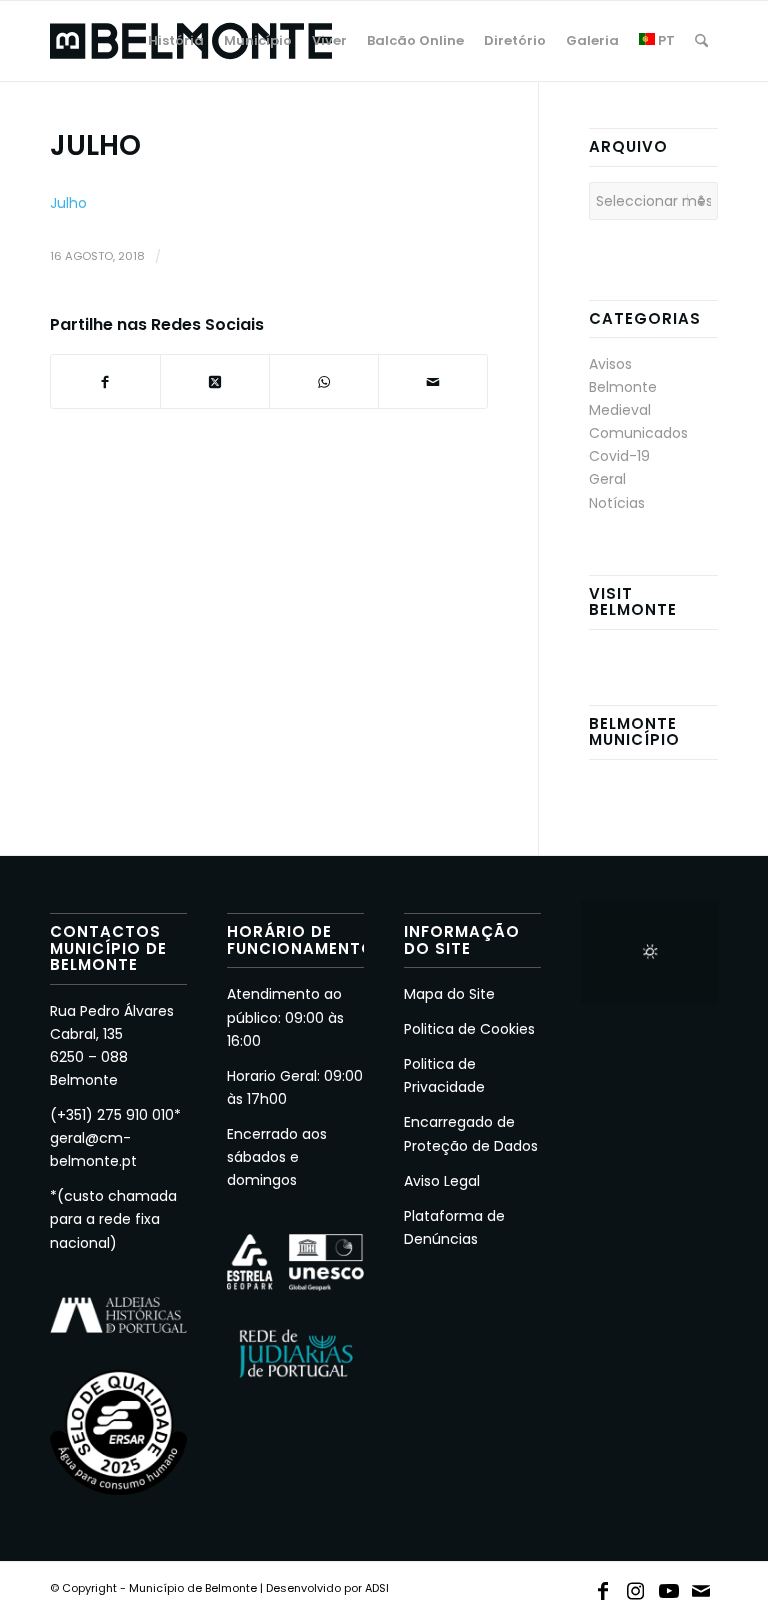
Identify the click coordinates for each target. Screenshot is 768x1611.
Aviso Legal (442, 1181)
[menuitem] (176, 41)
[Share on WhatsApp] (324, 381)
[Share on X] (215, 381)
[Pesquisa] (701, 41)
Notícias (617, 503)
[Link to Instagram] (636, 1587)
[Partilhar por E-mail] (433, 381)
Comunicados (638, 433)
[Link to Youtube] (669, 1587)
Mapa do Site (449, 994)
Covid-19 (619, 456)
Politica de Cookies (469, 1029)
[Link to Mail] (702, 1587)
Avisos (610, 364)
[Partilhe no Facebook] (105, 381)
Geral (607, 479)
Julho (68, 203)
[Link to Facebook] (603, 1587)
